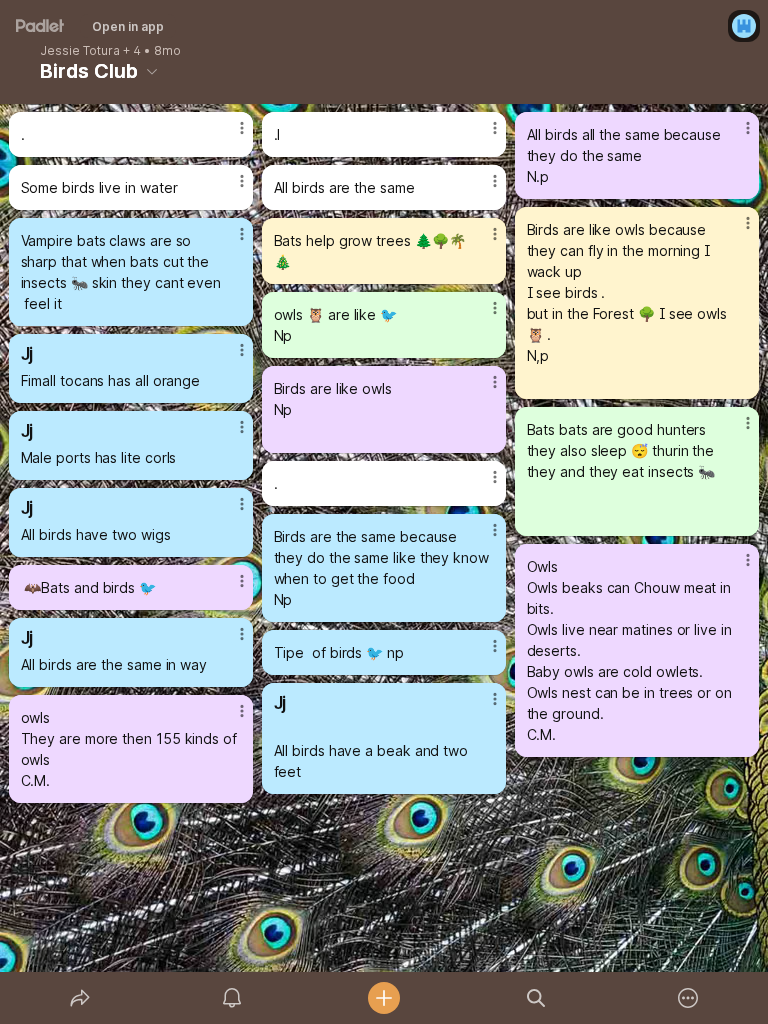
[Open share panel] (80, 998)
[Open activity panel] (232, 998)
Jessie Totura (80, 51)
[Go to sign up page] (744, 26)
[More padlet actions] (688, 998)
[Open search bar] (536, 998)
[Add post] (384, 998)
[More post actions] (229, 136)
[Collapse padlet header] (152, 71)
